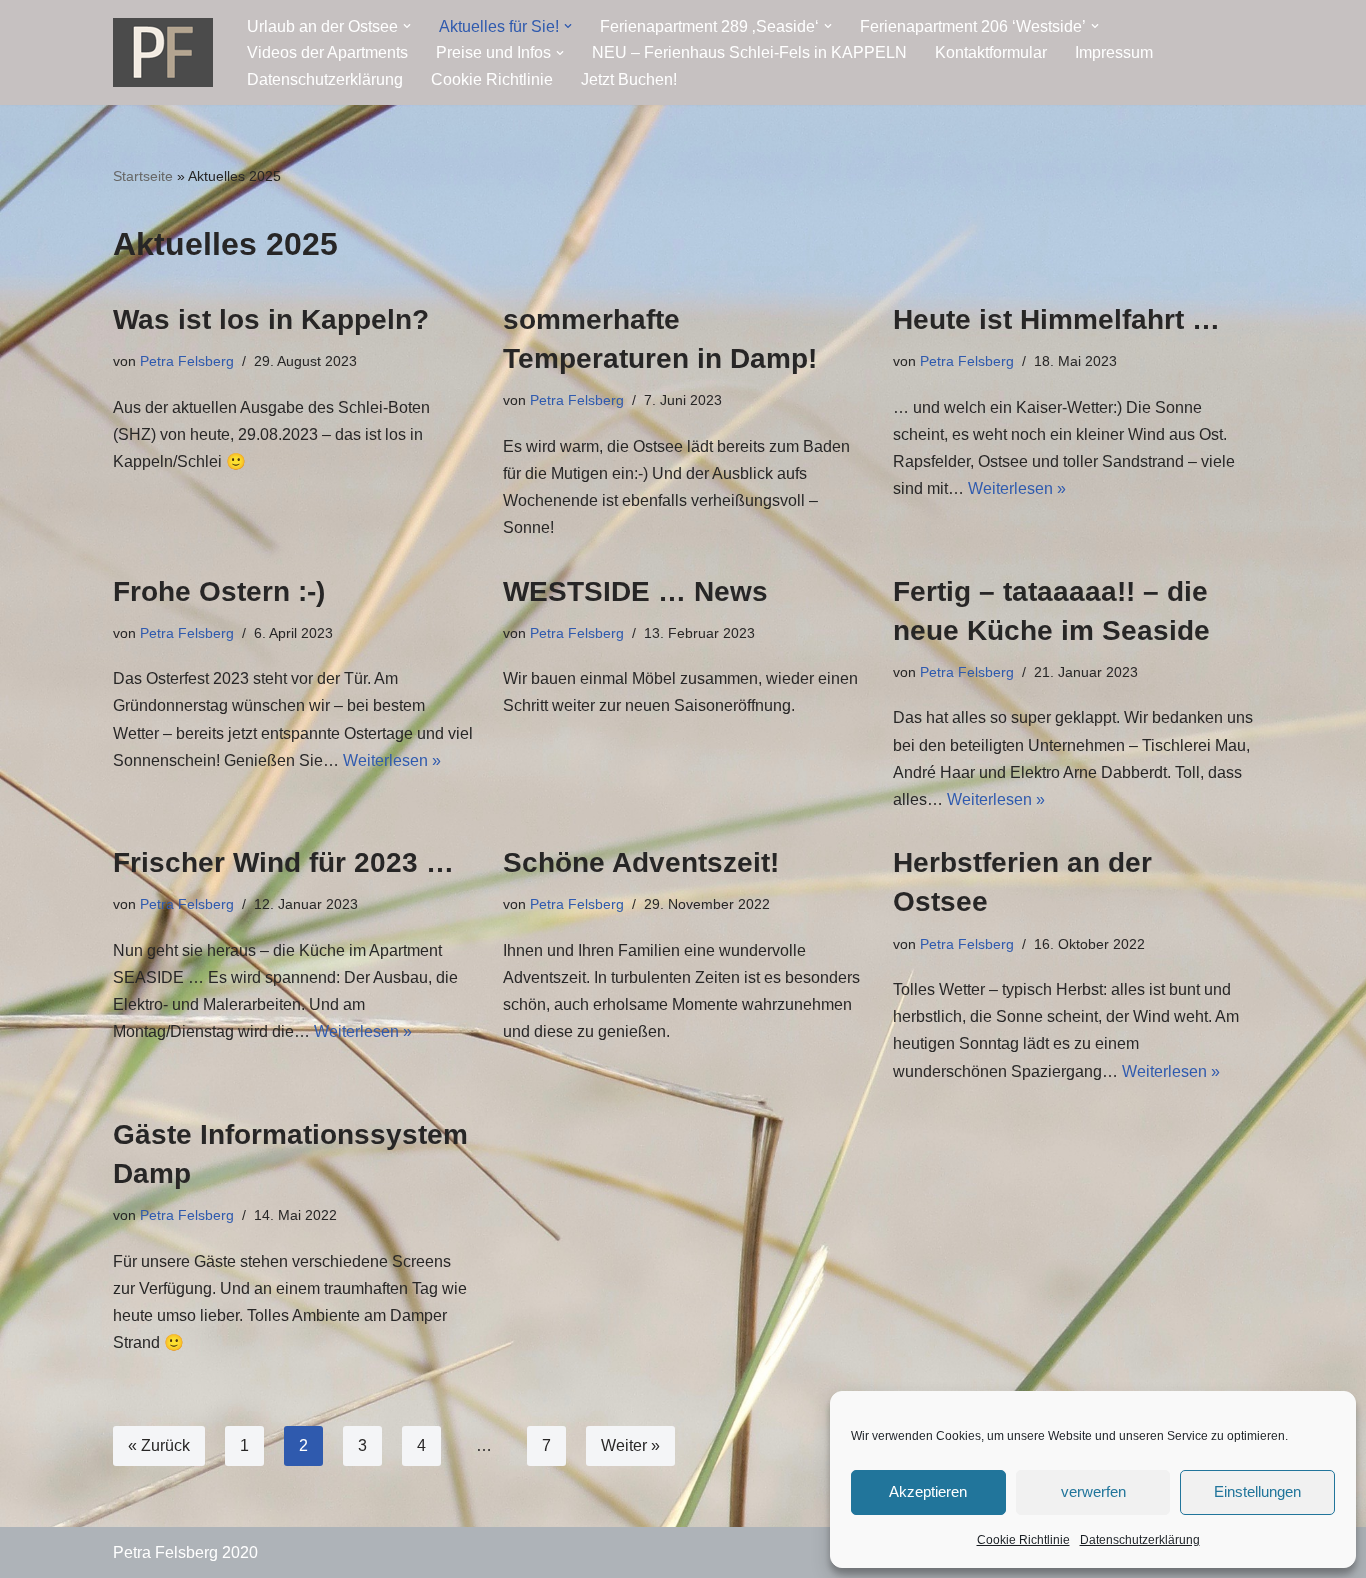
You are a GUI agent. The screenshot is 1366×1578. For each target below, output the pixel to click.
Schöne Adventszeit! (641, 862)
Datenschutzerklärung (1140, 1540)
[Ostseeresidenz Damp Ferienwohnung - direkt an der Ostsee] (163, 52)
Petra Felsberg (187, 361)
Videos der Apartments (327, 52)
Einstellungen (1257, 1491)
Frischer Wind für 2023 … (283, 862)
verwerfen (1093, 1491)
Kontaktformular (991, 52)
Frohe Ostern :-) (219, 591)
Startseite (143, 176)
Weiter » (630, 1445)
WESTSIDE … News (635, 591)
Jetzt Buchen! (629, 79)
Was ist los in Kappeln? (271, 319)
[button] (407, 26)
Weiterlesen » (1017, 488)
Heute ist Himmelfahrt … (1056, 319)
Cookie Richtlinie (1023, 1540)
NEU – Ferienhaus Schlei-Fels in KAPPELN (749, 52)
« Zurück (159, 1445)
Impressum (1114, 52)
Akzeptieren (928, 1491)
